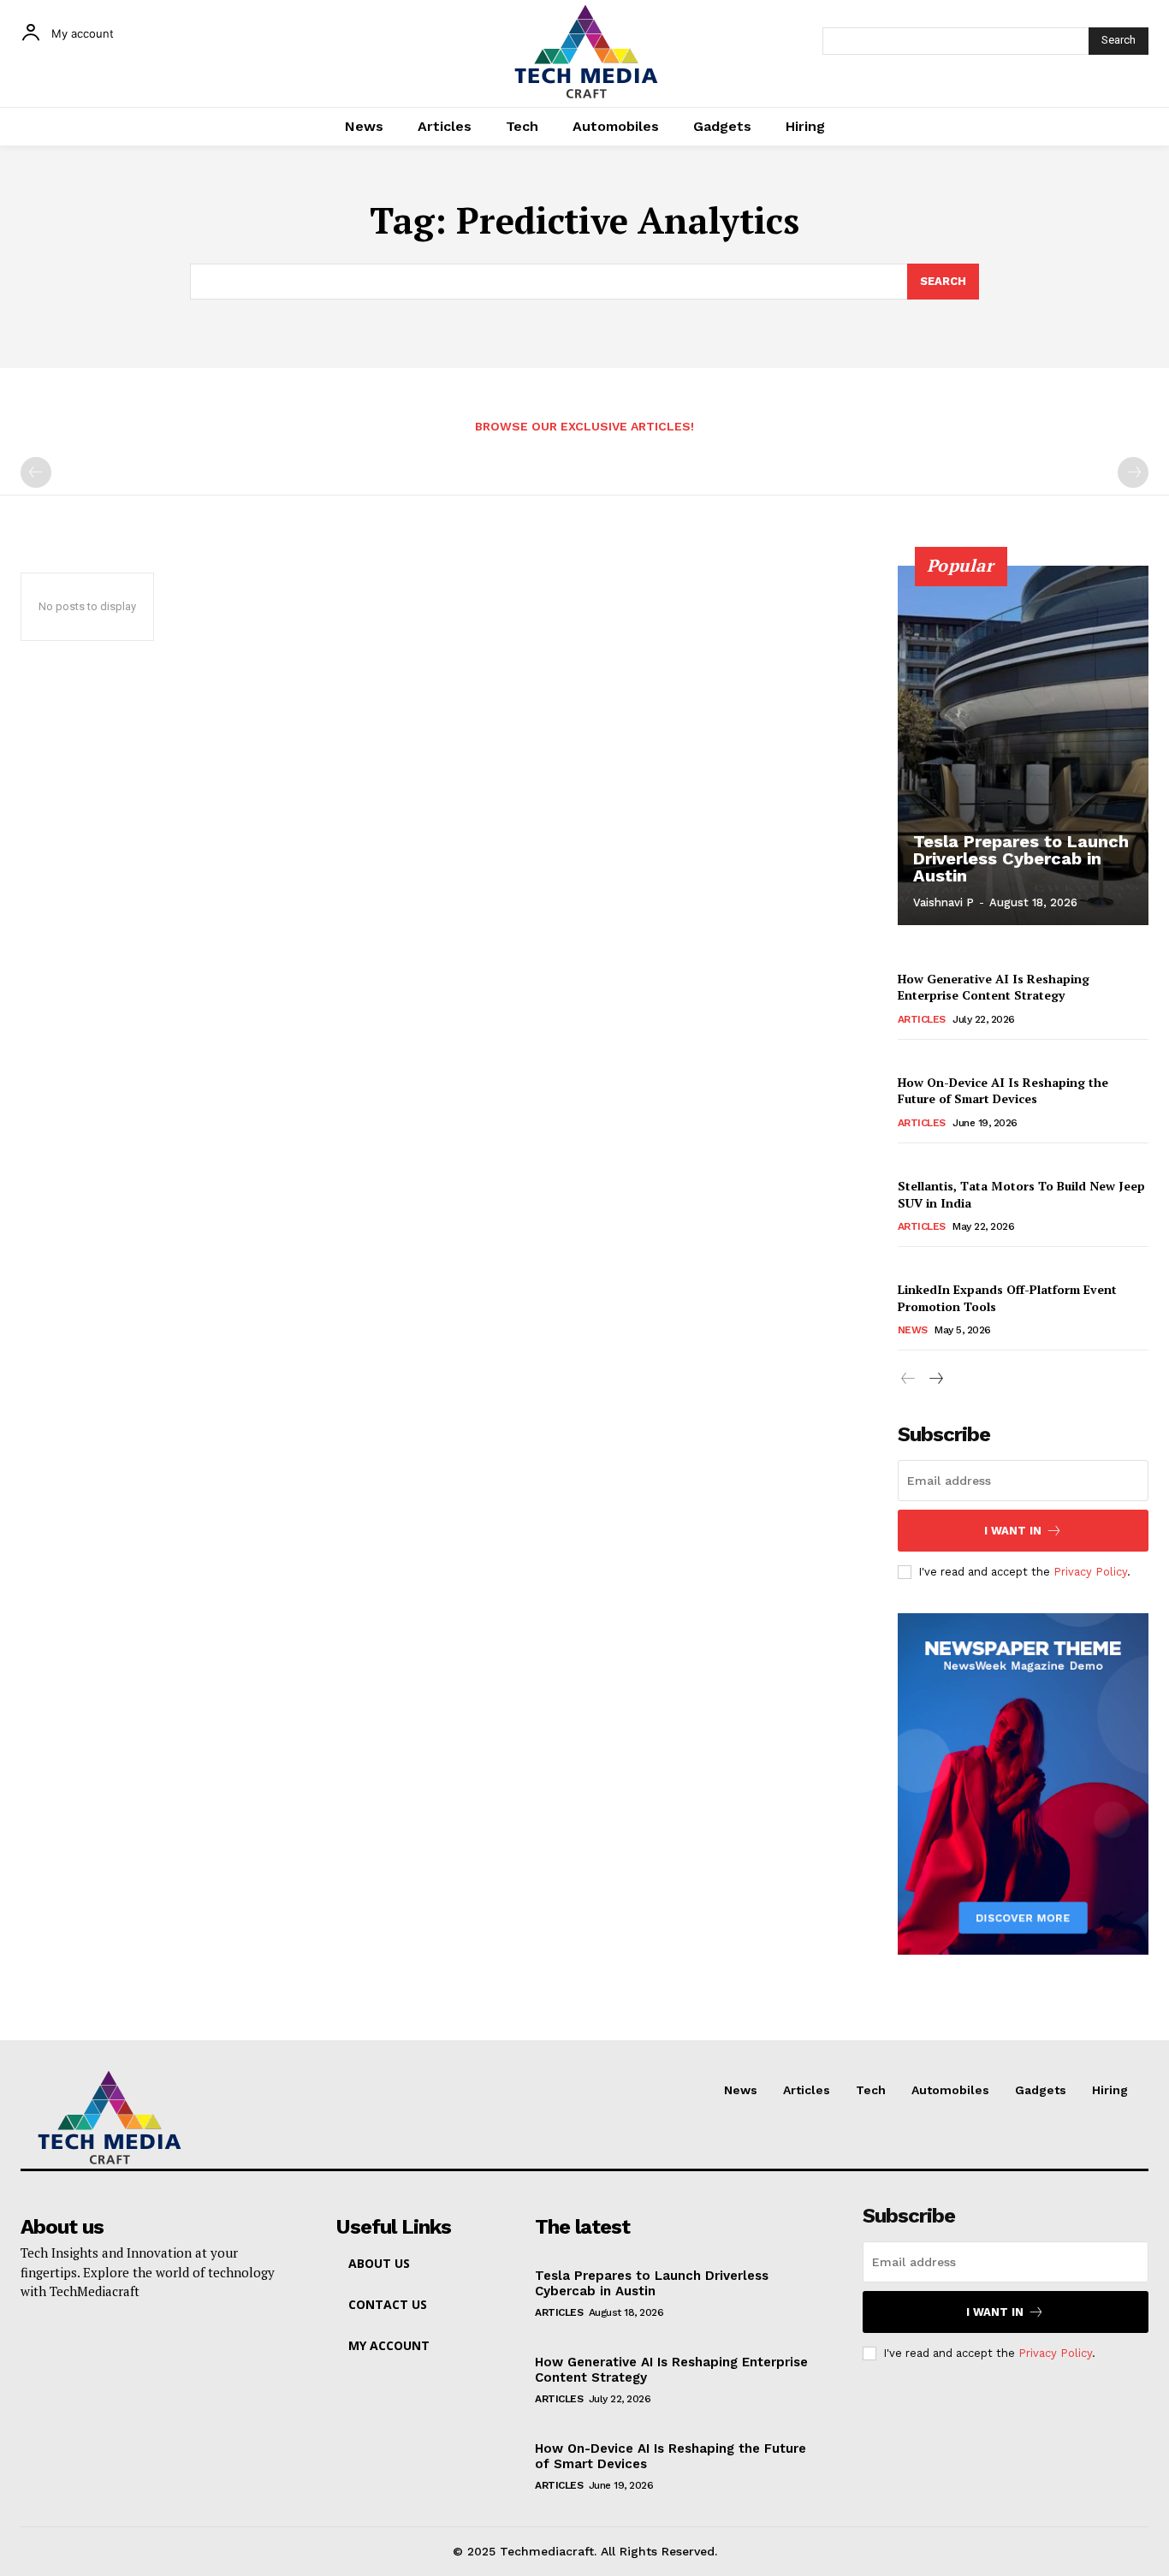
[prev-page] (36, 472)
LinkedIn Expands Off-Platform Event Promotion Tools (1007, 1298)
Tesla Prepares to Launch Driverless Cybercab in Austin (1021, 858)
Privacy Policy (1090, 1572)
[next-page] (936, 1379)
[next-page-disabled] (1133, 472)
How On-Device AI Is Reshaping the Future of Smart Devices (1003, 1091)
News (913, 1330)
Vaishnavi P (944, 902)
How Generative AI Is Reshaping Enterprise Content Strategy (994, 987)
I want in (1013, 1531)
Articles (922, 1019)
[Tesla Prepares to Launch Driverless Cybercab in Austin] (1024, 745)
